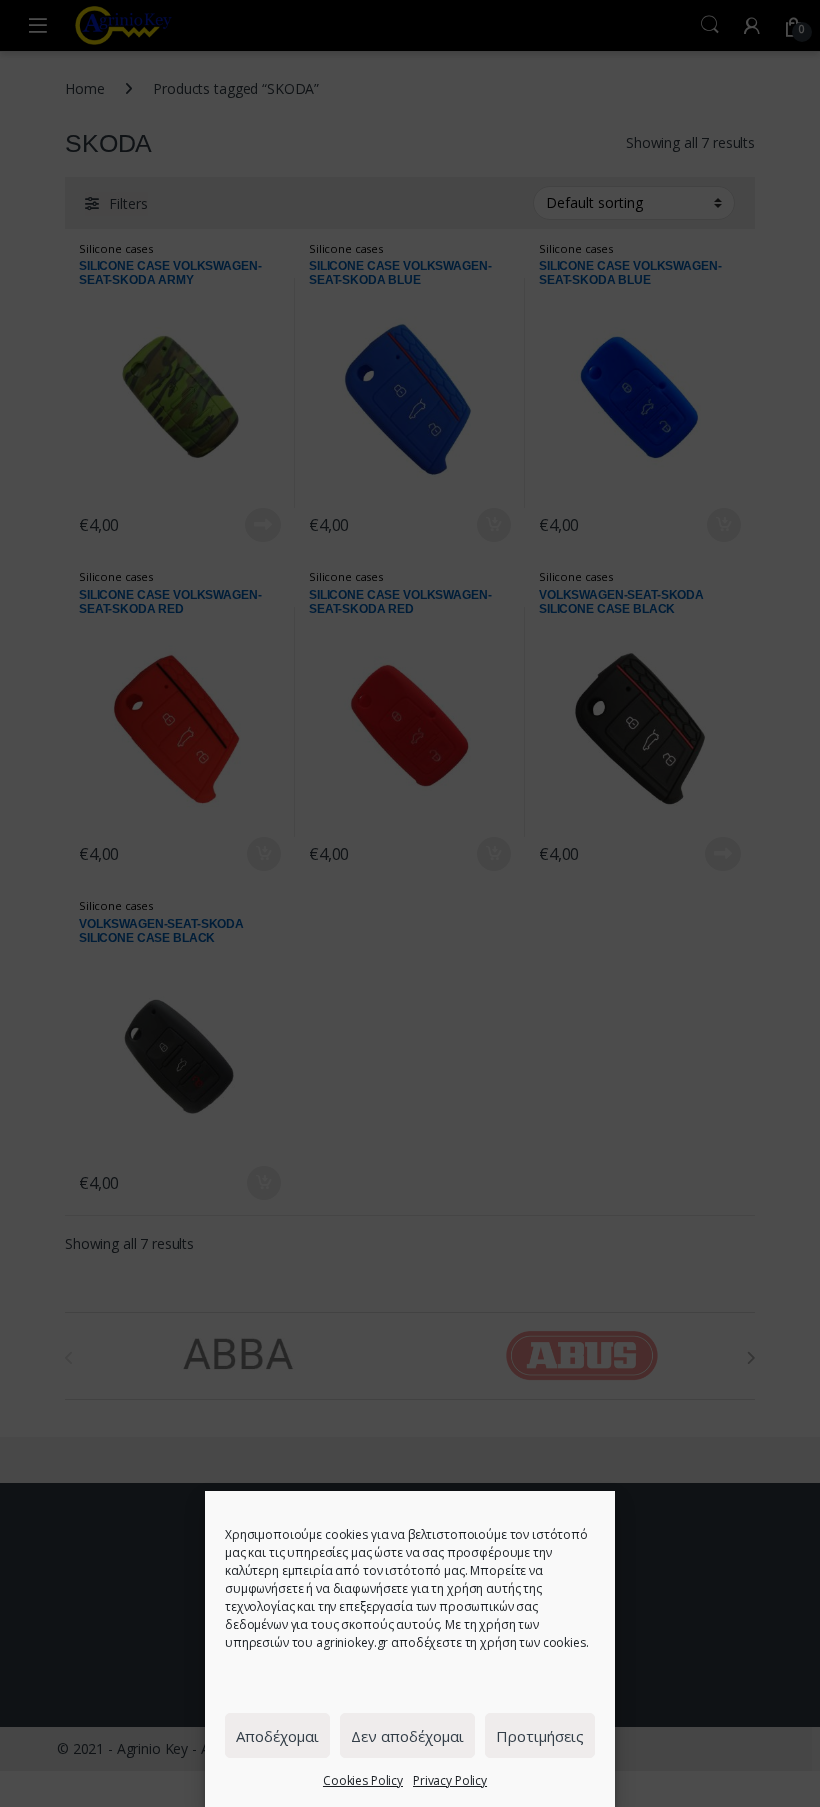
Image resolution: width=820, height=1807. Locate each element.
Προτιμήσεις (540, 1736)
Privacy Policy (450, 1780)
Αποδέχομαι (277, 1736)
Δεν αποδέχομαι (407, 1736)
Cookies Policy (363, 1780)
